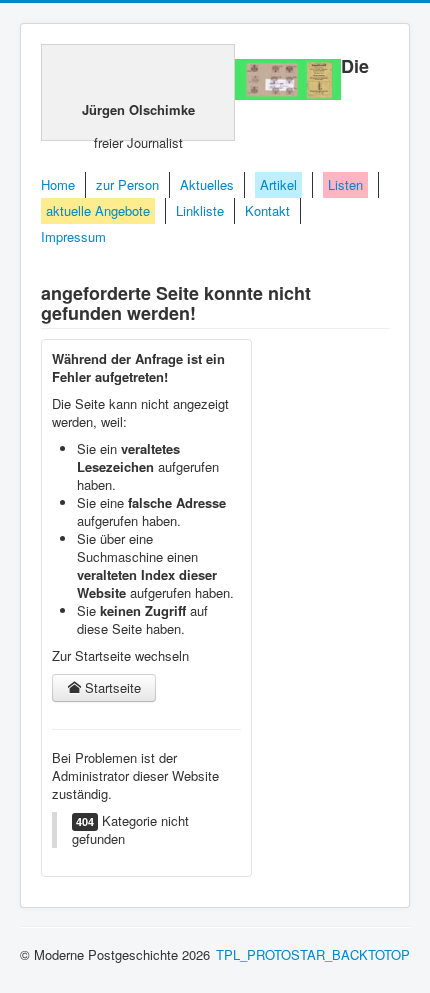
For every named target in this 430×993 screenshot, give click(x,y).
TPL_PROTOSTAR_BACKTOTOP (313, 954)
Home (58, 184)
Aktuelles (207, 184)
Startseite (111, 687)
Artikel (278, 184)
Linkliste (200, 210)
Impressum (73, 236)
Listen (345, 184)
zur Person (127, 184)
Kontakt (267, 210)
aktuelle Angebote (98, 210)
